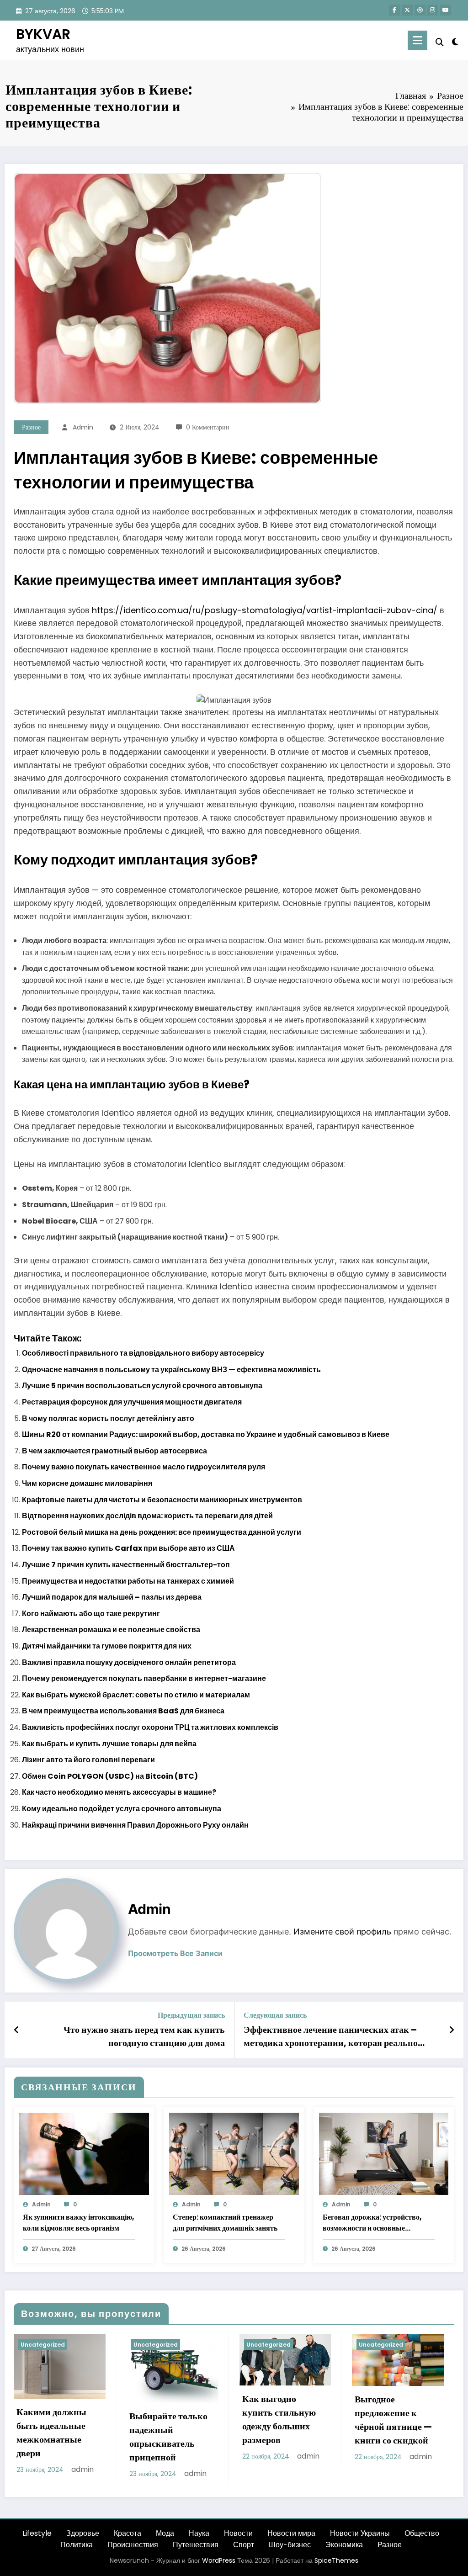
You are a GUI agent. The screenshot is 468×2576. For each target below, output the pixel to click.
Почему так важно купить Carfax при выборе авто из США (128, 1548)
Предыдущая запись (191, 2015)
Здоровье (83, 2533)
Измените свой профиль (342, 1932)
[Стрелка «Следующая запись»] (452, 2030)
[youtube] (446, 10)
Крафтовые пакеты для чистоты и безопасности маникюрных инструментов (162, 1500)
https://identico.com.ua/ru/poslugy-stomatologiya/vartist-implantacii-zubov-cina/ (265, 610)
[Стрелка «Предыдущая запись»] (17, 2030)
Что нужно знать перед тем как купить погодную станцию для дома (144, 2036)
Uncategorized (43, 2345)
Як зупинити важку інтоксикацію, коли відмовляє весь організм (79, 2223)
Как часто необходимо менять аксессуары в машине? (119, 1792)
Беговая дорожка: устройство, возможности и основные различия (372, 2223)
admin (83, 427)
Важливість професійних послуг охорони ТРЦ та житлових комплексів (150, 1727)
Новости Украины (360, 2533)
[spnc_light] (455, 41)
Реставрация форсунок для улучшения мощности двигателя (132, 1402)
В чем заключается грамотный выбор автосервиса (114, 1451)
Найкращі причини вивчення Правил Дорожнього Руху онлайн (135, 1825)
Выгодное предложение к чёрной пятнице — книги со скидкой (393, 2420)
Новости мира (291, 2533)
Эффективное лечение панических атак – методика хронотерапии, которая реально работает (331, 2036)
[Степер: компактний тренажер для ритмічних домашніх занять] (234, 2153)
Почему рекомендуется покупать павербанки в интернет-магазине (144, 1678)
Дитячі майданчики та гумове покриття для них (107, 1646)
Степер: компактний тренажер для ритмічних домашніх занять (225, 2223)
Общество (422, 2533)
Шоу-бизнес (290, 2545)
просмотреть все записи (175, 1953)
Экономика (344, 2545)
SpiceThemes (336, 2560)
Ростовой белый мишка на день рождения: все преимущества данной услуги (162, 1532)
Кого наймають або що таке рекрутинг (91, 1614)
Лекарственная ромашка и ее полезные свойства (111, 1630)
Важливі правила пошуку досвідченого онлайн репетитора (129, 1662)
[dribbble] (420, 10)
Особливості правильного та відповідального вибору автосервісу (143, 1353)
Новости (238, 2533)
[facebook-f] (394, 10)
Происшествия (133, 2545)
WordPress (219, 2560)
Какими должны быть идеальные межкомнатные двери (51, 2433)
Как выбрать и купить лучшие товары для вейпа (109, 1744)
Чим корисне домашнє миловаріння (87, 1483)
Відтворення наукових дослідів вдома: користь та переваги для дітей (147, 1516)
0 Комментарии (208, 427)
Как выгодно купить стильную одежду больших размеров (279, 2419)
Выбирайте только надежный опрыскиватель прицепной (168, 2437)
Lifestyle (37, 2533)
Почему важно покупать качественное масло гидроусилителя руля (144, 1467)
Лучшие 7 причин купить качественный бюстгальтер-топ (126, 1565)
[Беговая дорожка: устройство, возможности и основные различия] (384, 2153)
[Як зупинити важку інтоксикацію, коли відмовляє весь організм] (84, 2153)
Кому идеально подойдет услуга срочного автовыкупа (122, 1809)
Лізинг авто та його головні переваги (88, 1760)
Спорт (244, 2545)
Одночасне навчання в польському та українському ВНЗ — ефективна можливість (171, 1370)
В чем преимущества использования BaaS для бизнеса (123, 1711)
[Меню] (417, 40)
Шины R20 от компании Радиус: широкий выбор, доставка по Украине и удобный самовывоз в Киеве (206, 1434)
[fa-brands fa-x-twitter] (407, 10)
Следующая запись (275, 2015)
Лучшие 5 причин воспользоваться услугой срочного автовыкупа (142, 1386)
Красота (128, 2533)
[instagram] (433, 10)
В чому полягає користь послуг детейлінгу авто (108, 1418)
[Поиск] (440, 42)
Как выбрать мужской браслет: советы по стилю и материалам (136, 1695)
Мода (165, 2533)
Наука (199, 2533)
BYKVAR (43, 34)
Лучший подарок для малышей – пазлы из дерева (112, 1597)
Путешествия (196, 2545)
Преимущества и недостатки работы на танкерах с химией (128, 1581)
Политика (77, 2545)
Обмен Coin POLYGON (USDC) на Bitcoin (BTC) (110, 1776)
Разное (31, 427)
